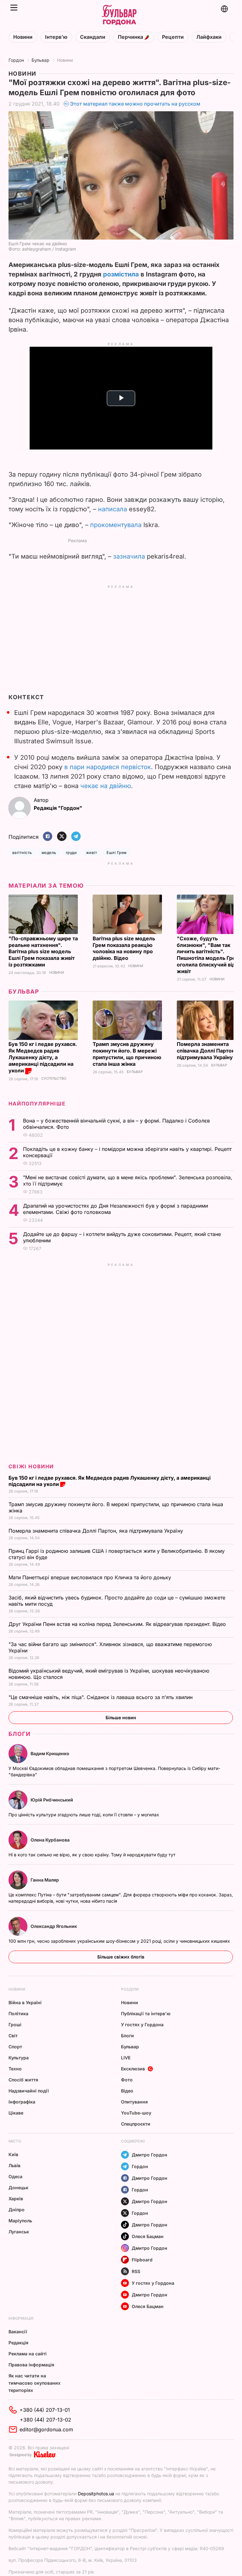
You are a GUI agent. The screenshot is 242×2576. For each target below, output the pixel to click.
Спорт (15, 2047)
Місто (15, 2141)
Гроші (15, 2025)
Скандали (93, 37)
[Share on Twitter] (62, 837)
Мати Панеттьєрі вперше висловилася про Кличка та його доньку (91, 1577)
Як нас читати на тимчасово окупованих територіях (35, 2383)
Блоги (20, 1734)
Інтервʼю (56, 37)
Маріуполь (20, 2221)
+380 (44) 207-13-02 (46, 2420)
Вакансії (18, 2332)
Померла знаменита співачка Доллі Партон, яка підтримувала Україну (97, 1531)
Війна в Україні (25, 2002)
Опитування (134, 2102)
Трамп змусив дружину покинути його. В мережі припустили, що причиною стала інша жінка (127, 1054)
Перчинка (131, 37)
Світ (13, 2036)
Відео (127, 2091)
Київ (13, 2154)
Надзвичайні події (29, 2091)
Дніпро (17, 2210)
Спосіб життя (23, 2080)
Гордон (16, 60)
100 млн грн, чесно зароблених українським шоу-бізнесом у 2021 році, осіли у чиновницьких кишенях (120, 1941)
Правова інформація (31, 2365)
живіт (92, 853)
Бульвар (40, 60)
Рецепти (173, 37)
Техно (15, 2069)
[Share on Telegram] (76, 837)
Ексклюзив (133, 2069)
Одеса (15, 2176)
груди (71, 853)
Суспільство (54, 1079)
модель (49, 853)
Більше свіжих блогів (121, 1957)
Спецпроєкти (136, 2124)
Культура (19, 2058)
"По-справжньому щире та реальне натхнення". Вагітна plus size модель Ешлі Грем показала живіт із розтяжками (43, 952)
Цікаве (16, 2113)
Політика (18, 2013)
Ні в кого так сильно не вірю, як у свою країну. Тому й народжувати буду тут (93, 1855)
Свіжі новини (31, 1466)
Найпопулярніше (37, 1104)
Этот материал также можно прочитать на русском (135, 104)
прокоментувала (116, 525)
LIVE (126, 2058)
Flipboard (142, 2260)
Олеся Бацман (148, 2236)
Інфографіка (22, 2102)
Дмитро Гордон (150, 2155)
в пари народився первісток (108, 767)
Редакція (18, 2343)
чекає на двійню (106, 786)
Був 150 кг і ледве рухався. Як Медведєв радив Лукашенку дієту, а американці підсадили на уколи (43, 1057)
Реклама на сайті (28, 2354)
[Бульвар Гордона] (119, 15)
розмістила (121, 274)
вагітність (22, 853)
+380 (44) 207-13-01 (45, 2410)
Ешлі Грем (116, 853)
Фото (127, 2080)
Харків (16, 2199)
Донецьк (18, 2187)
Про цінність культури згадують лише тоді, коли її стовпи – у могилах (84, 1815)
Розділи (130, 1989)
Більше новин (121, 1717)
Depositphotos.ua (96, 2494)
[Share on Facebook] (48, 837)
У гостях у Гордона (142, 2025)
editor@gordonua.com (46, 2429)
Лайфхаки (209, 37)
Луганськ (19, 2232)
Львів (14, 2165)
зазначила (129, 556)
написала (112, 509)
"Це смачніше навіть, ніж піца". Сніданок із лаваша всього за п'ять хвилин (101, 1697)
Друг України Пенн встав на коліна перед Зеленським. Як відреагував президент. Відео (118, 1624)
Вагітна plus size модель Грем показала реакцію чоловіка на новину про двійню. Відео (124, 948)
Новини (23, 37)
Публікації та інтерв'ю (146, 2013)
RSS (136, 2271)
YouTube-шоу (136, 2113)
